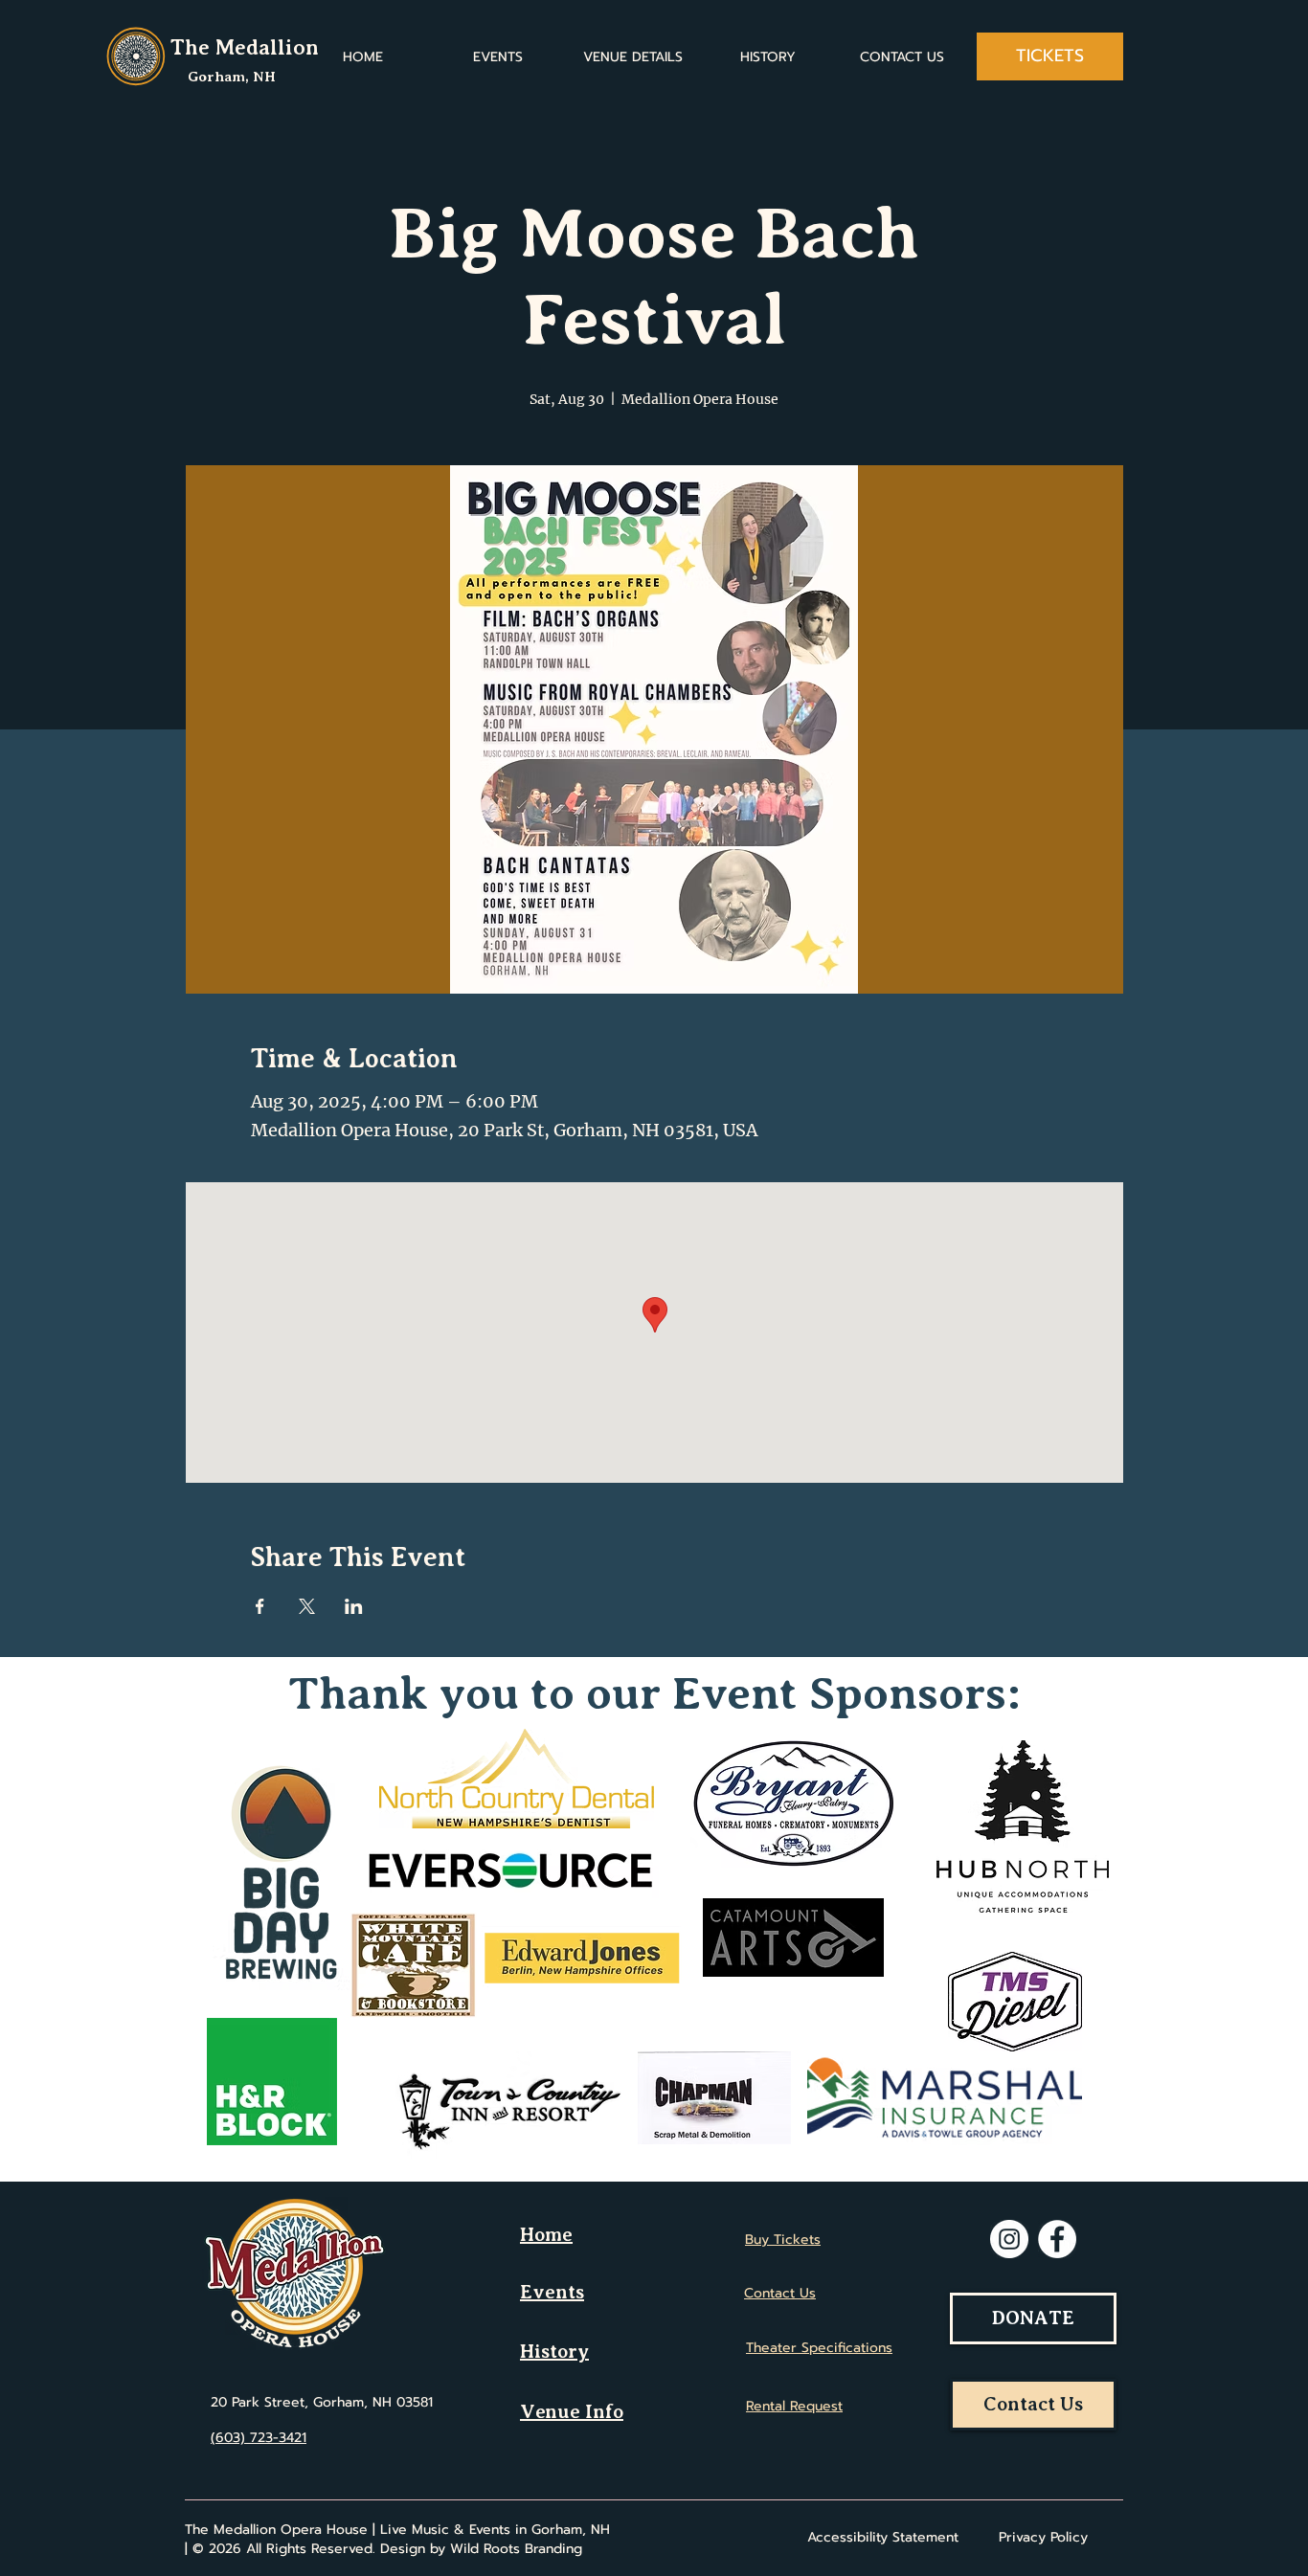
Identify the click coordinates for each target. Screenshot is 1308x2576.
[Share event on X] (307, 1606)
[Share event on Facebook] (260, 1606)
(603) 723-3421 (259, 2438)
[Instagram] (1009, 2239)
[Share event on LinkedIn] (354, 1606)
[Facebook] (1057, 2239)
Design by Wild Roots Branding (481, 2549)
